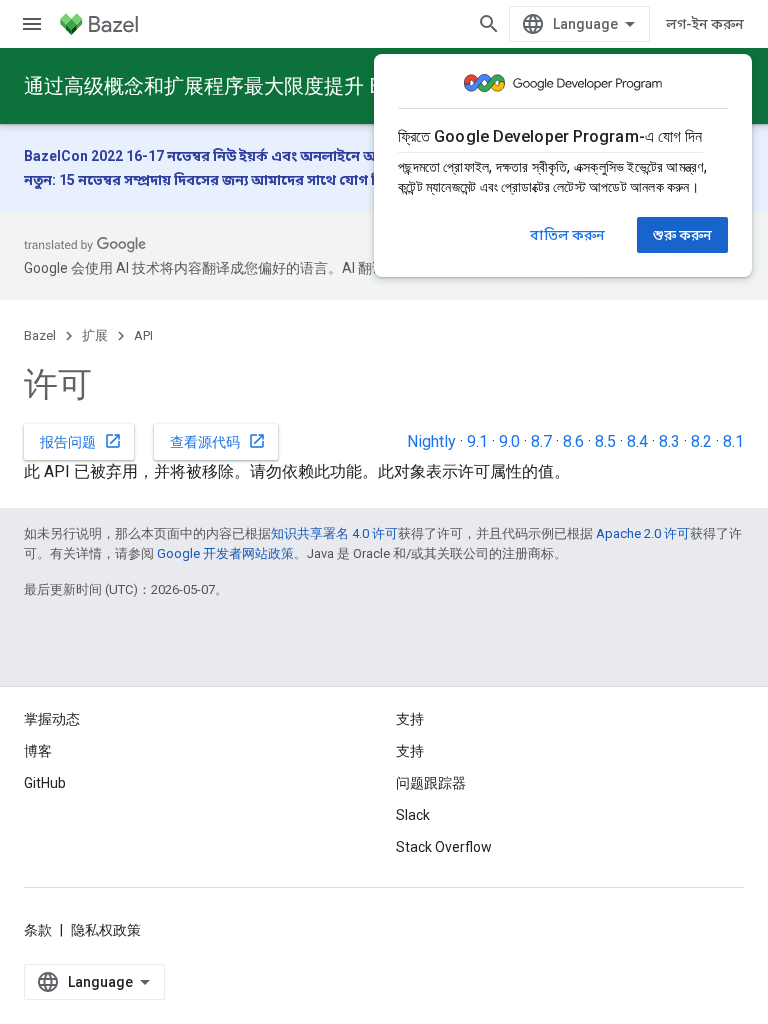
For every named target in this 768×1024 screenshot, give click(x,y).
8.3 (669, 441)
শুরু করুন (682, 235)
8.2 (701, 441)
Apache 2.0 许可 (643, 533)
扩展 (95, 335)
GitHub (45, 783)
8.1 (733, 441)
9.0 (509, 441)
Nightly (431, 441)
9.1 (477, 441)
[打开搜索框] (489, 24)
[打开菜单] (32, 24)
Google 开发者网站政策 (225, 553)
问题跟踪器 (431, 783)
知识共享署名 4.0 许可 (334, 533)
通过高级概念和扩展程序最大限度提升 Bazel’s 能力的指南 (280, 86)
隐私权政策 (106, 930)
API (143, 335)
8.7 (541, 441)
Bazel (40, 335)
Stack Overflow (444, 847)
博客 (38, 751)
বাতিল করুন (567, 235)
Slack (413, 815)
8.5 (605, 441)
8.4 (637, 441)
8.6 (573, 441)
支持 (410, 751)
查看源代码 (218, 441)
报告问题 (81, 441)
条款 (38, 930)
